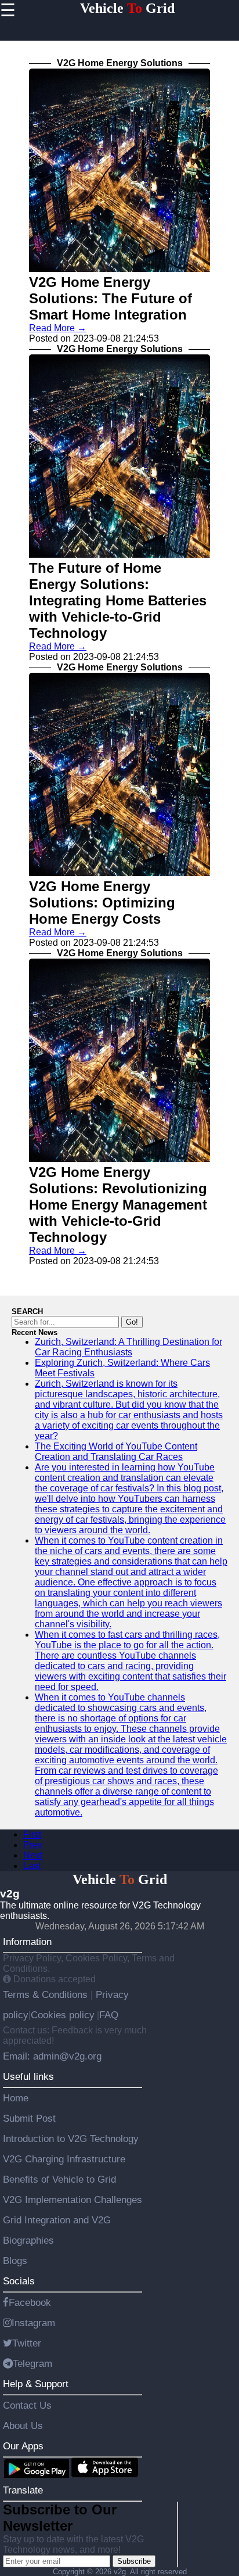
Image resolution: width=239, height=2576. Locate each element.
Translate (23, 2490)
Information (27, 1942)
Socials (19, 2281)
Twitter (27, 2343)
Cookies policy (63, 2015)
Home (16, 2098)
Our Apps (23, 2446)
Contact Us (27, 2405)
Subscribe (134, 2561)
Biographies (28, 2240)
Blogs (15, 2261)
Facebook (30, 2302)
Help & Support (36, 2384)
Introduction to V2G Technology (71, 2139)
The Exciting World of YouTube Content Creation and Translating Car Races (116, 1452)
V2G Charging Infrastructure (64, 2159)
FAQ (109, 2015)
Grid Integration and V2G (57, 2220)
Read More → (58, 328)
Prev (33, 1845)
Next (33, 1855)
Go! (132, 1322)
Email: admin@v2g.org (52, 2056)
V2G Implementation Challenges (73, 2200)
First (32, 1834)
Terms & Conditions (47, 1994)
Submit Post (29, 2118)
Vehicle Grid (127, 8)
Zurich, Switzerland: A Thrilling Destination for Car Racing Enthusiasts (128, 1347)
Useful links (28, 2076)
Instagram (33, 2323)
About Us (23, 2426)
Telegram (32, 2363)
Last (32, 1866)
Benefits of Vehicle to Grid (59, 2179)
